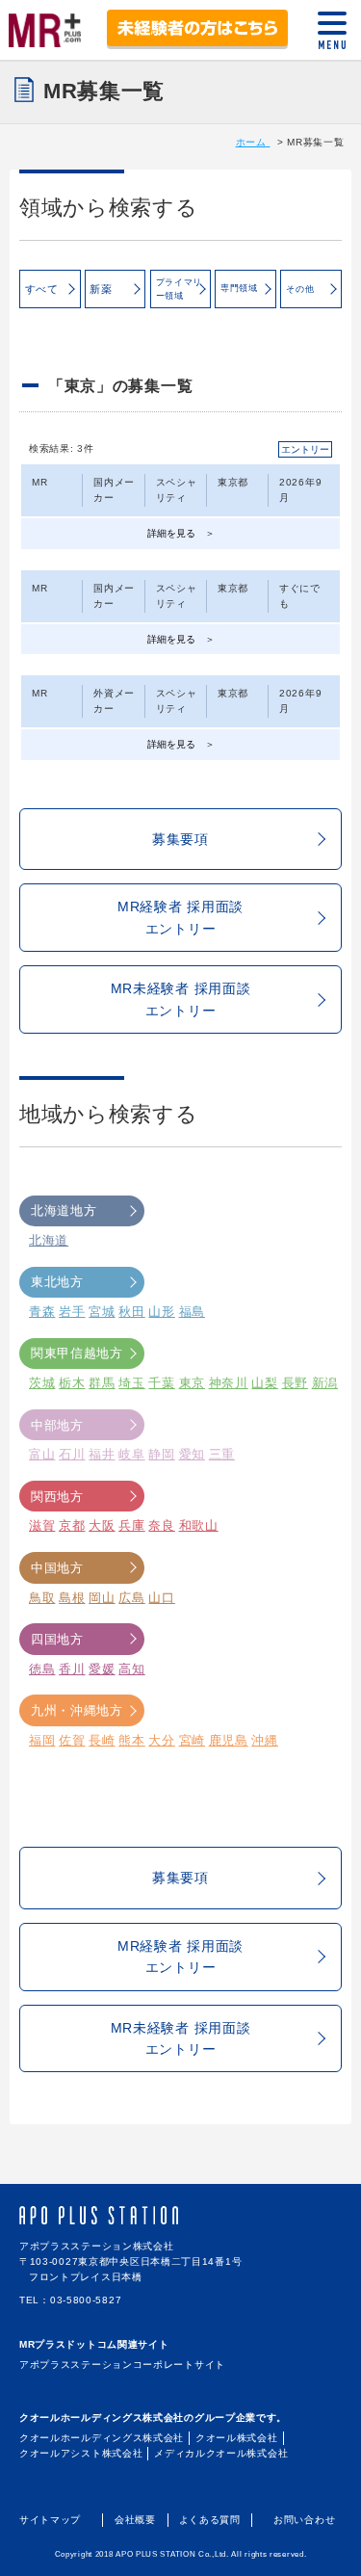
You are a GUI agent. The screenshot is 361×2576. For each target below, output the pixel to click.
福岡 (42, 1740)
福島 (192, 1312)
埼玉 (131, 1383)
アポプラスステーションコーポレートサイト (122, 2365)
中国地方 (57, 1568)
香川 (72, 1669)
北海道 (49, 1240)
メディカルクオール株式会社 (221, 2453)
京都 (72, 1525)
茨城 (42, 1383)
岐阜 (131, 1454)
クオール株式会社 (237, 2438)
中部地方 (57, 1425)
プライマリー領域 (180, 289)
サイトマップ (50, 2520)
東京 (192, 1383)
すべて (42, 289)
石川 (72, 1454)
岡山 (102, 1598)
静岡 (161, 1454)
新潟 (325, 1383)
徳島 (42, 1669)
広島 (131, 1598)
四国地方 (57, 1639)
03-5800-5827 (86, 2300)
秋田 (131, 1312)
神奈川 (229, 1383)
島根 (72, 1598)
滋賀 (42, 1525)
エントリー (305, 449)
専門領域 (239, 288)
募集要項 (180, 839)
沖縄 (264, 1740)
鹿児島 (229, 1740)
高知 (131, 1669)
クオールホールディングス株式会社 (102, 2438)
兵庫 (131, 1525)
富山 (42, 1454)
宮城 (102, 1312)
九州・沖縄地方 (77, 1710)
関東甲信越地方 (77, 1353)
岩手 (72, 1312)
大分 (161, 1740)
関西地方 (57, 1497)
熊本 (131, 1740)
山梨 (264, 1383)
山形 (161, 1312)
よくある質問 (210, 2520)
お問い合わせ (304, 2520)
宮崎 (192, 1740)
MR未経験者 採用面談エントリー (181, 999)
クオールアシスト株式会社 (81, 2453)
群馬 (102, 1383)
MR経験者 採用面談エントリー (180, 917)
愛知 (192, 1454)
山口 (161, 1598)
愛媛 (102, 1669)
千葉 (161, 1383)
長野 (295, 1383)
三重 (222, 1454)
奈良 (161, 1525)
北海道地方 (64, 1210)
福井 (102, 1454)
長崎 (102, 1740)
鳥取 (42, 1598)
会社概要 (135, 2520)
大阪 (102, 1525)
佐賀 (72, 1740)
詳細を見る (171, 533)
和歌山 (199, 1525)
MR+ (45, 27)
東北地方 (57, 1282)
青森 (42, 1312)
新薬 (101, 289)
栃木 (72, 1383)
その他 (300, 289)
